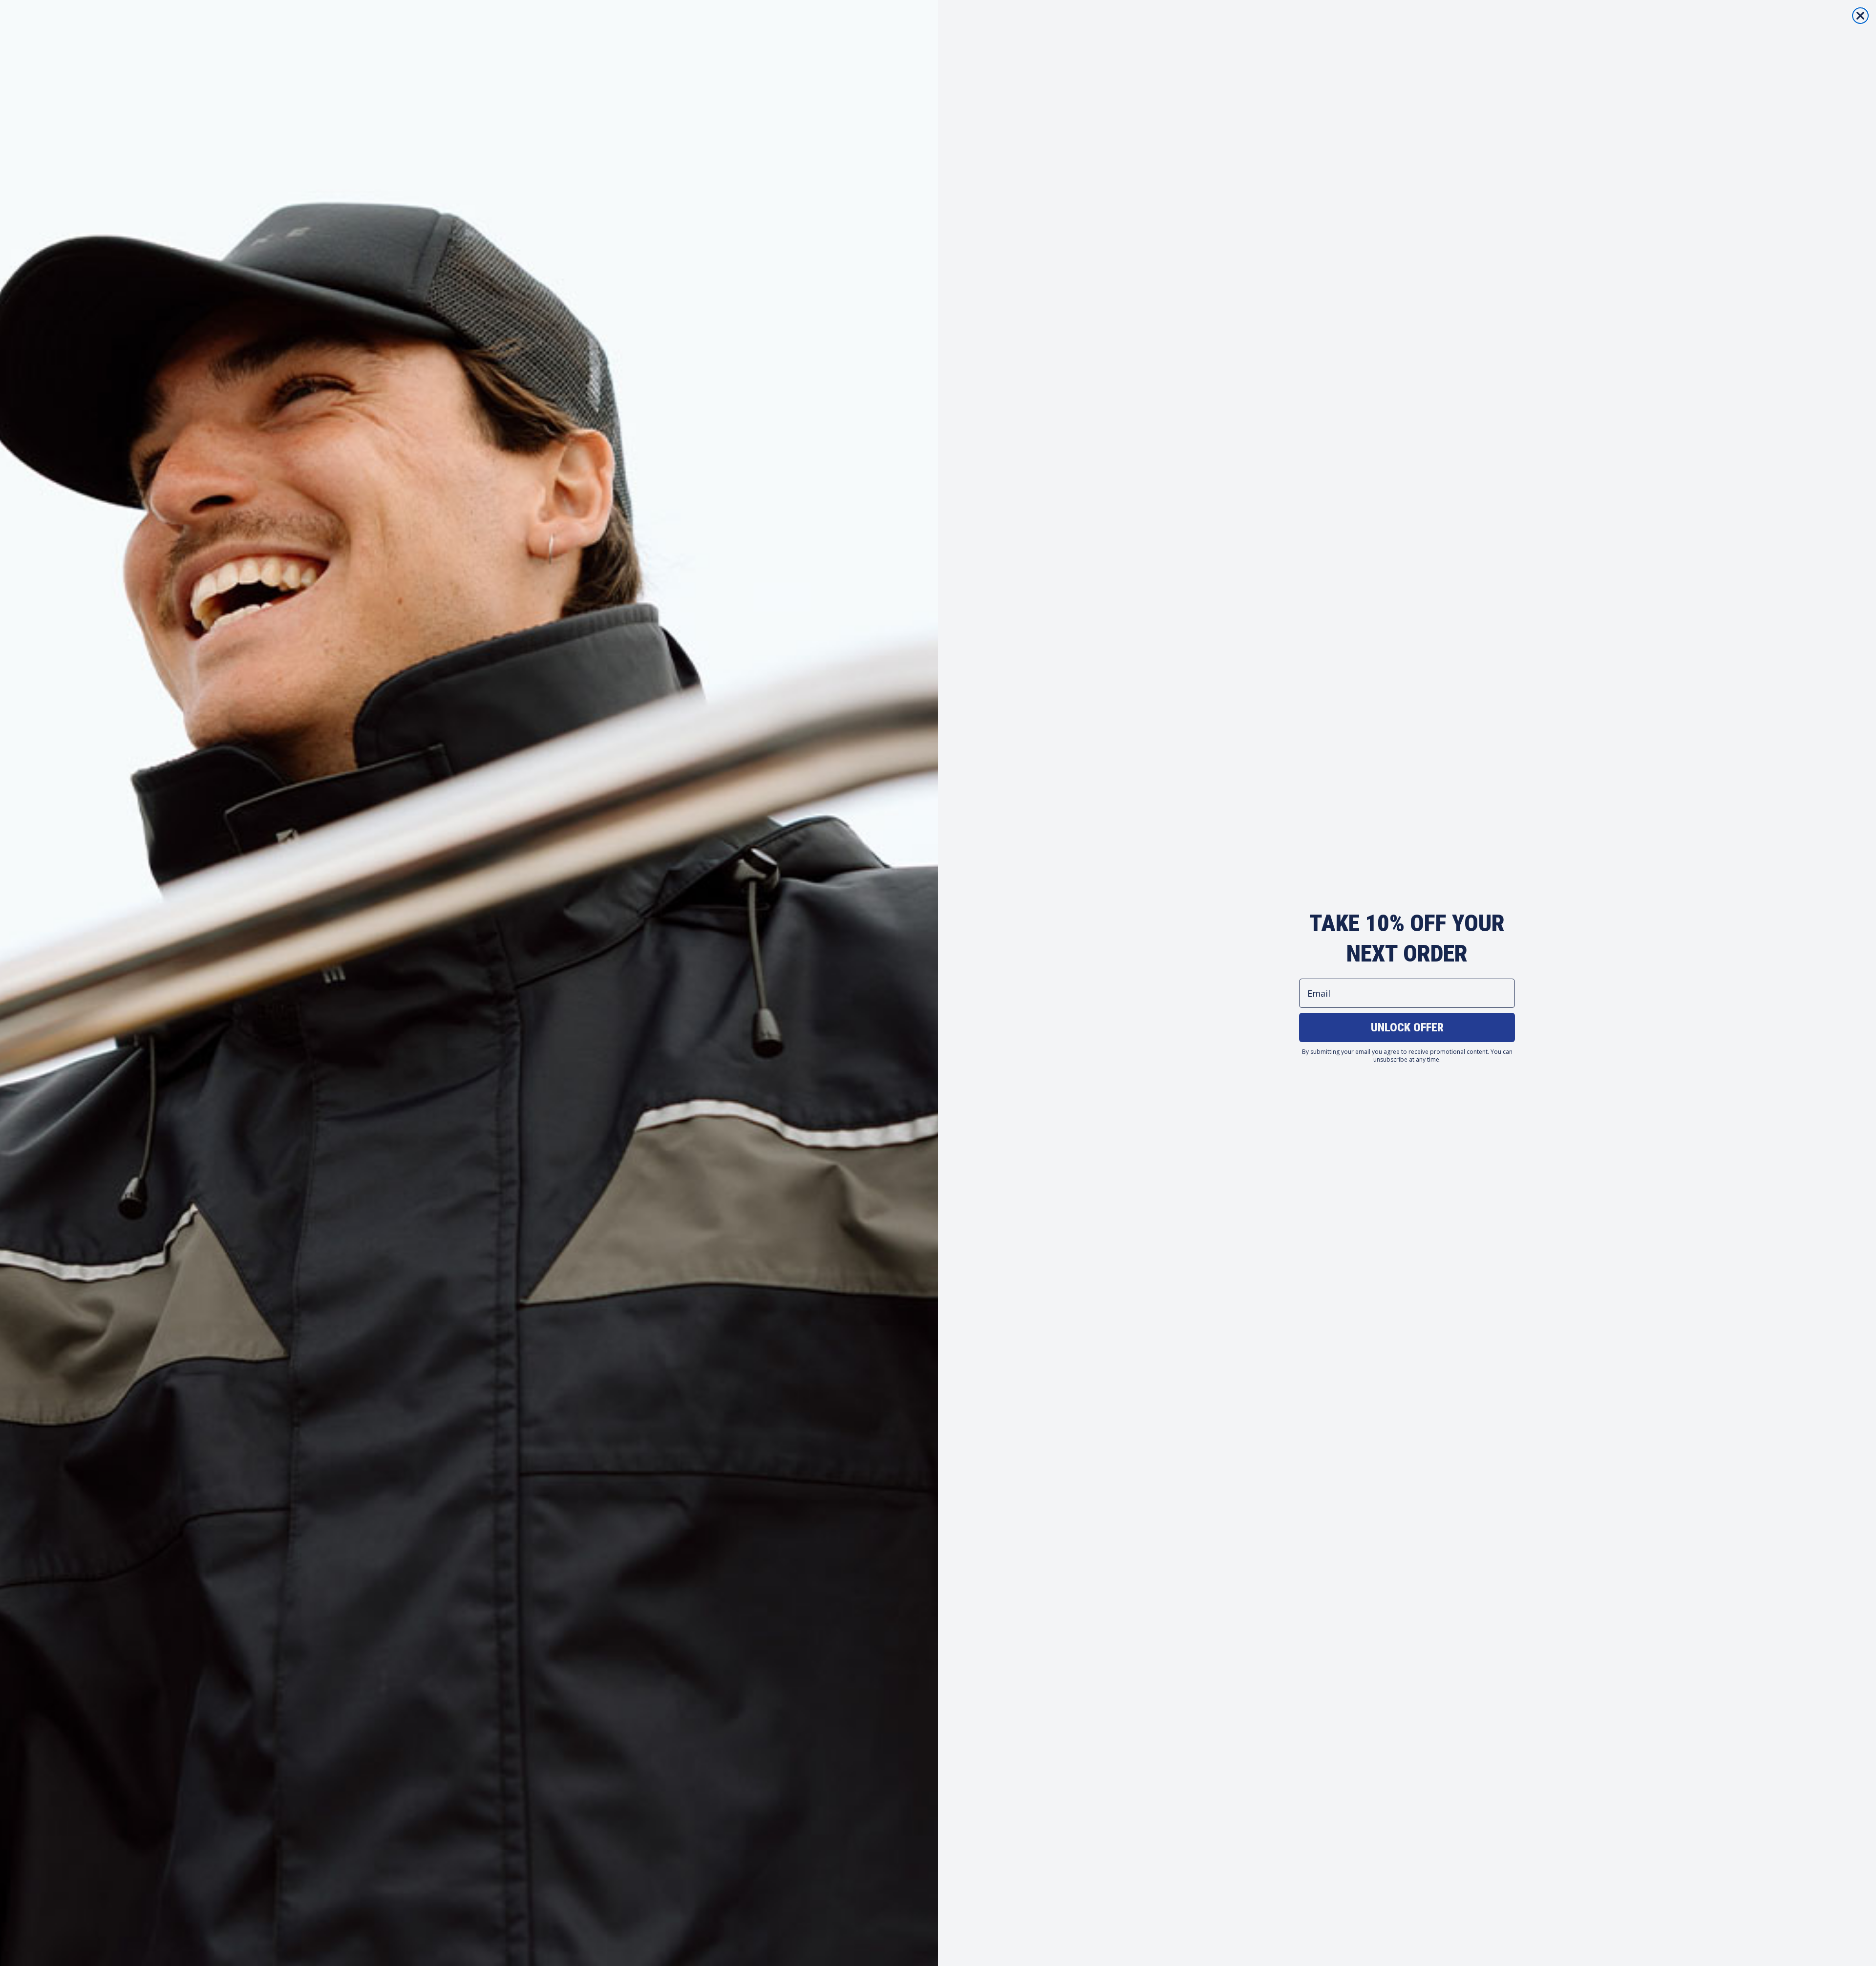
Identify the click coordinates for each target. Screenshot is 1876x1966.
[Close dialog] (1860, 16)
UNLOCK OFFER (1407, 1027)
